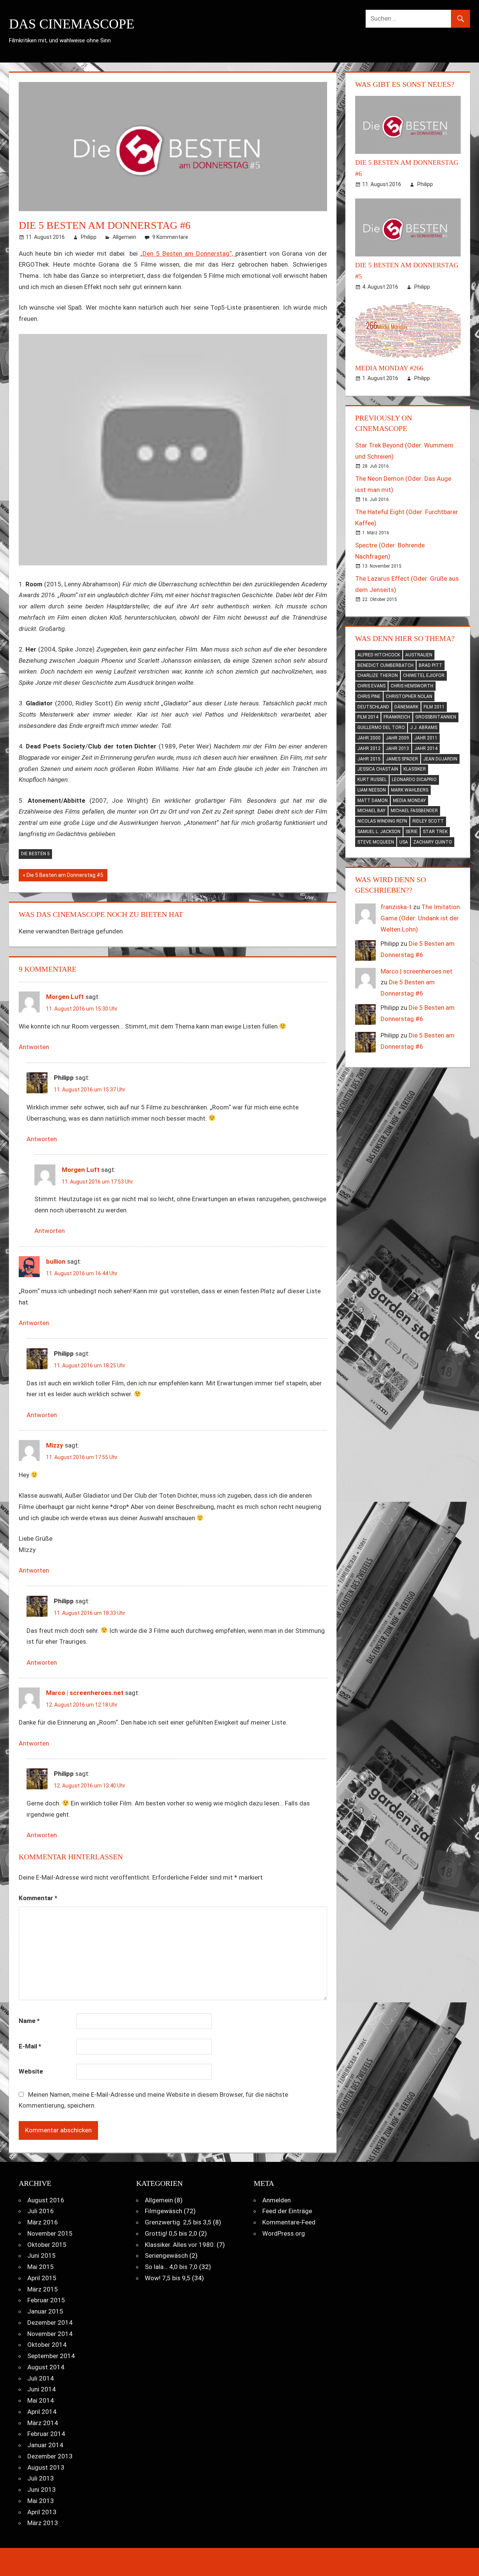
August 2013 (46, 2467)
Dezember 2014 (50, 2323)
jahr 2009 (397, 738)
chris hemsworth (412, 686)
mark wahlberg (410, 790)
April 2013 (42, 2512)
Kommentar (38, 1898)
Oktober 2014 (47, 2345)
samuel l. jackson (379, 832)
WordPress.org (284, 2233)
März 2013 (43, 2523)
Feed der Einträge (287, 2211)
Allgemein (124, 237)
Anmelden (277, 2200)
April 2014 (42, 2412)
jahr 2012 (369, 748)
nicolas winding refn (382, 821)
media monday (409, 801)
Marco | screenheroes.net (85, 1693)
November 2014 (50, 2334)
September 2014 (51, 2356)
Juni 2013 (42, 2490)
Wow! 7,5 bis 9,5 (168, 2278)
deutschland (373, 707)
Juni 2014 (42, 2389)
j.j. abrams (424, 727)
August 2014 (46, 2367)
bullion (56, 1261)
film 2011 (434, 707)
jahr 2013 (397, 748)
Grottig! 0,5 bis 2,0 (171, 2233)
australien (419, 655)
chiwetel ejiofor (424, 675)
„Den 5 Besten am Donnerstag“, (188, 253)
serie (412, 832)
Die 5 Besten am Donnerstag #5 (65, 877)
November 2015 (50, 2233)
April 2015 (42, 2278)
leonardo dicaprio (414, 780)
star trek (435, 832)
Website (31, 2071)
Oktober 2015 (47, 2245)
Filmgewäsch (164, 2211)
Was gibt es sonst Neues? (405, 84)
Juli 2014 (41, 2378)
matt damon (373, 801)
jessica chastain (378, 769)
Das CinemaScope (72, 24)
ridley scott (428, 821)
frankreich (397, 717)
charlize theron (378, 675)
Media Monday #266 (389, 368)
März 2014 (43, 2423)
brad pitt (431, 665)
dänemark (406, 707)
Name (29, 2021)
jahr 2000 (369, 738)
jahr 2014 (426, 748)
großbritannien (436, 717)
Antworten (34, 1047)
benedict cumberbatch (385, 665)
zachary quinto (433, 842)
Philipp (89, 237)
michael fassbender (414, 811)
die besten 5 (35, 854)
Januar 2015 (45, 2311)
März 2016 (43, 2222)
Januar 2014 (45, 2445)
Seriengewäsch (166, 2255)
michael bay (371, 811)
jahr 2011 (426, 738)
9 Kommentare (170, 237)
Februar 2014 (46, 2434)
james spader (402, 759)
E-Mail (30, 2046)
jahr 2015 (369, 759)
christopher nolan (409, 696)
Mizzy (55, 1445)
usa (404, 842)
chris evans (371, 686)
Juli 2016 (41, 2211)
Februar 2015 (46, 2300)
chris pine (369, 696)
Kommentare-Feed (289, 2222)
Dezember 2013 (50, 2456)
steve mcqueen (376, 842)
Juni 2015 (42, 2255)
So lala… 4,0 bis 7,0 (171, 2267)
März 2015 (43, 2289)
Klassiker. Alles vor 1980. (180, 2245)
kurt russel (372, 780)
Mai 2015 (41, 2267)
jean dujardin (440, 759)
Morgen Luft (65, 997)
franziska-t (396, 907)
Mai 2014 (41, 2400)
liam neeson (372, 790)
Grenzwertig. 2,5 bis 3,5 (178, 2222)
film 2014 (368, 717)
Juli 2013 (41, 2478)
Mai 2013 (41, 2501)
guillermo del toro (381, 727)
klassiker (415, 769)
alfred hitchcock (379, 655)
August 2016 (46, 2200)
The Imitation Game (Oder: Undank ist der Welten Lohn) (420, 918)
